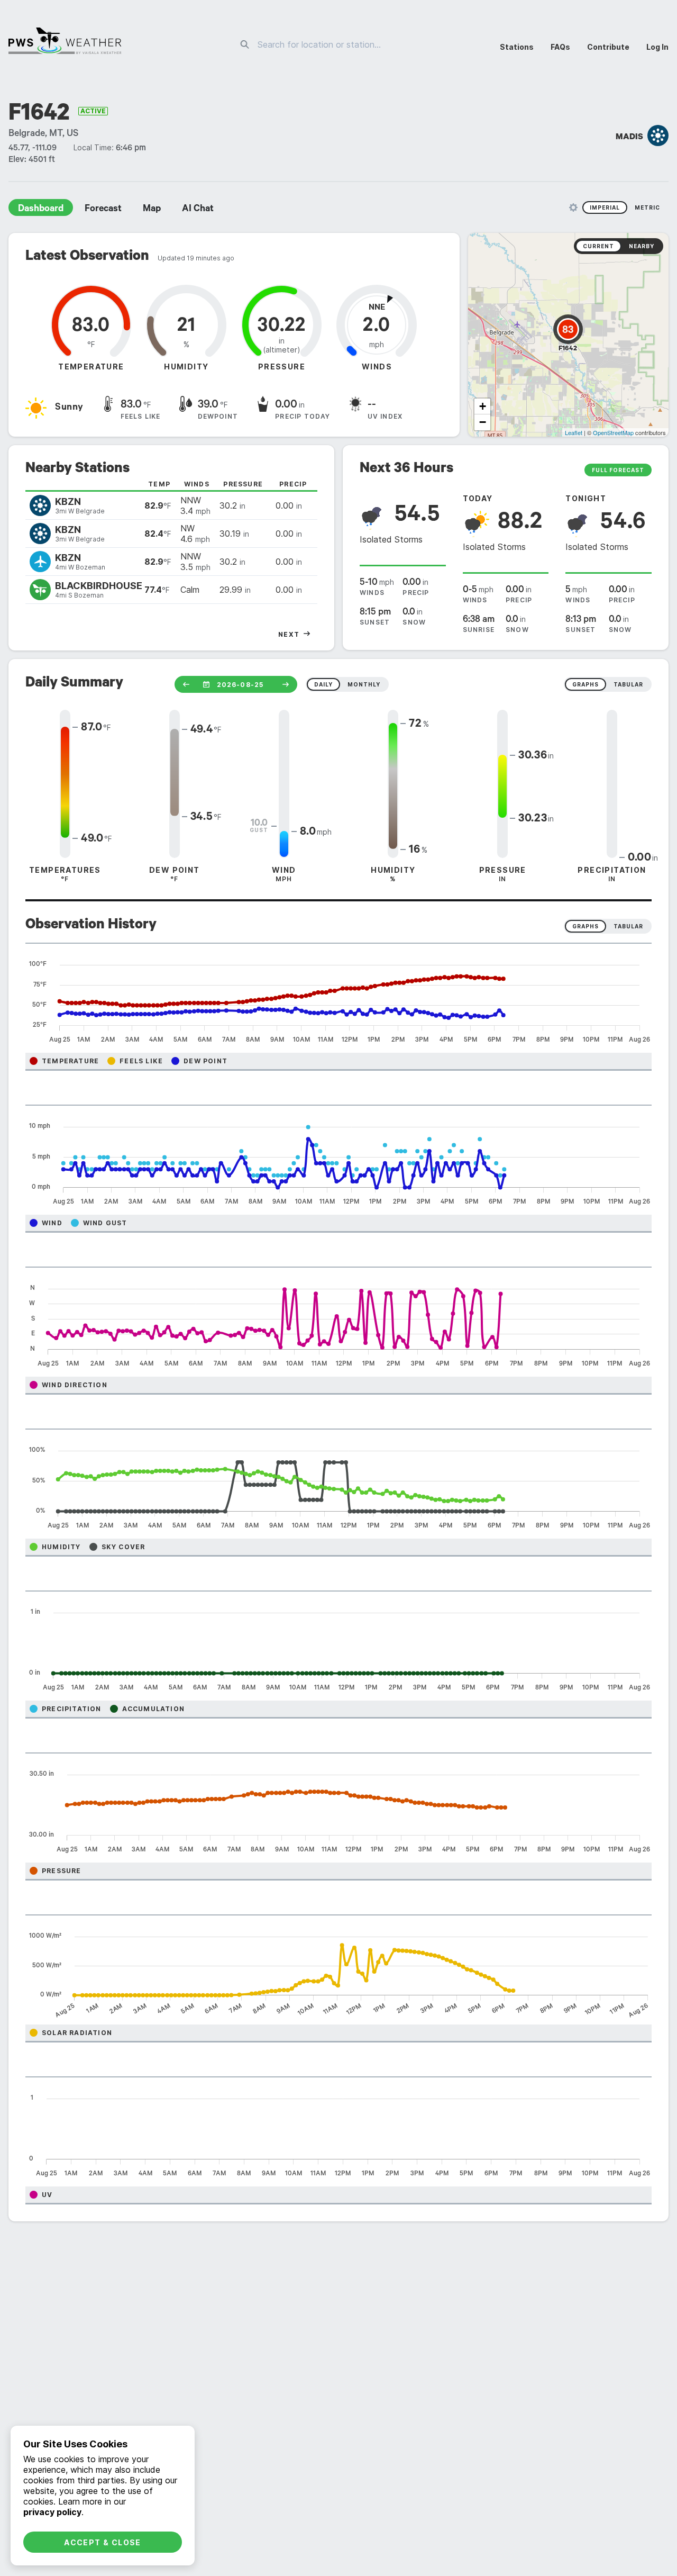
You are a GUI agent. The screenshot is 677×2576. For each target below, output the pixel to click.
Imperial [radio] (605, 207)
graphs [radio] (585, 684)
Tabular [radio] (628, 926)
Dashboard (41, 210)
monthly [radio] (364, 684)
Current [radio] (598, 246)
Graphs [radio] (585, 926)
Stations (517, 47)
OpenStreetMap (613, 432)
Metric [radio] (647, 207)
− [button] (483, 422)
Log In (657, 47)
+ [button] (483, 406)
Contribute (608, 47)
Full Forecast (618, 470)
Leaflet (574, 432)
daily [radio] (323, 684)
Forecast (103, 210)
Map (152, 210)
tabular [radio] (628, 684)
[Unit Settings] (573, 207)
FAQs (560, 47)
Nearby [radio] (642, 246)
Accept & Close (103, 2542)
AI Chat (198, 210)
